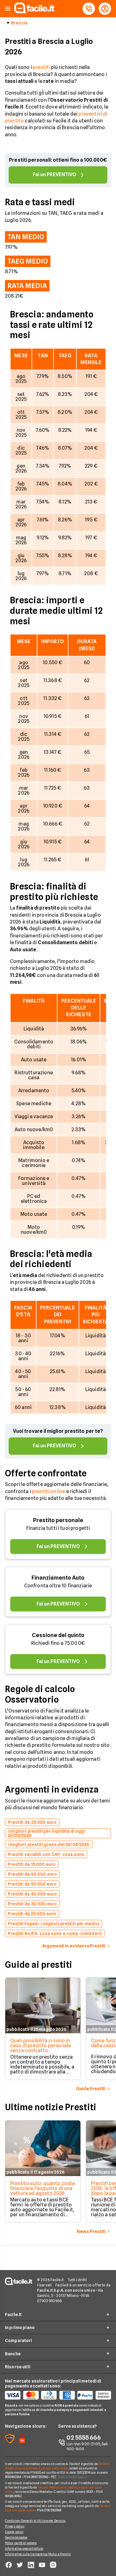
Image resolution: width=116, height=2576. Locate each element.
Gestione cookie (16, 2537)
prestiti (41, 67)
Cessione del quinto (58, 1635)
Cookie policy (14, 2532)
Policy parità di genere (21, 2543)
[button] (8, 9)
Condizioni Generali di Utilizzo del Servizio (35, 2521)
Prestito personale (58, 1520)
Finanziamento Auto (58, 1578)
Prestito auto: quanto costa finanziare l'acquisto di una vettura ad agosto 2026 (43, 2188)
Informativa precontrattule (24, 2548)
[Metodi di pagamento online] (58, 2395)
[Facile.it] (34, 12)
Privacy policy (15, 2526)
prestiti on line (49, 1491)
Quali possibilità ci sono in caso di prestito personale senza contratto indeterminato (41, 2048)
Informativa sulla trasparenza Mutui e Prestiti (38, 2554)
